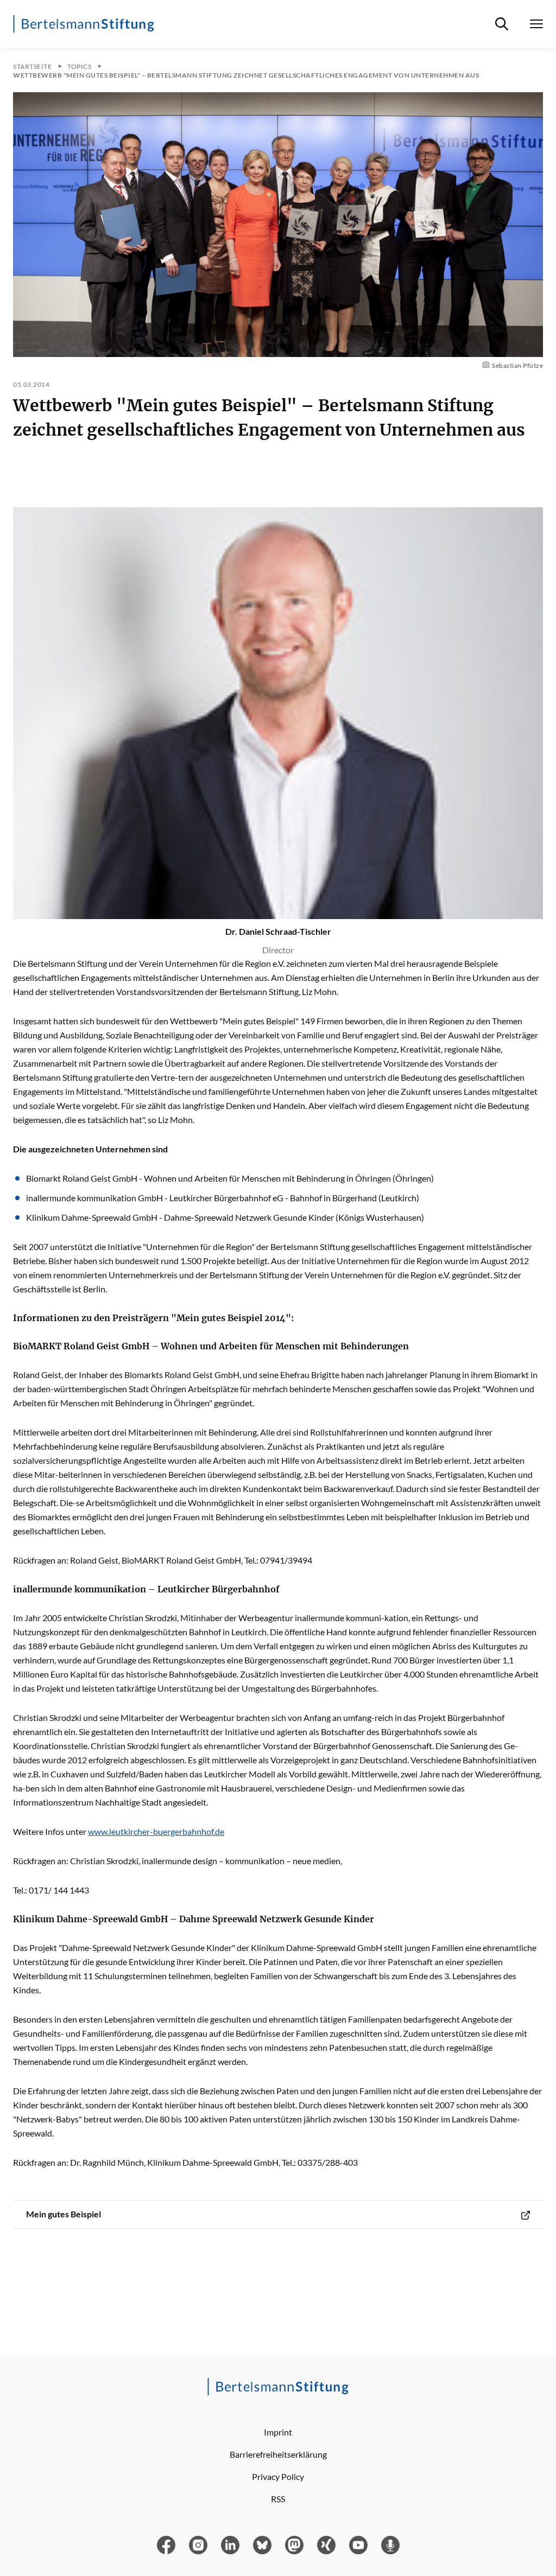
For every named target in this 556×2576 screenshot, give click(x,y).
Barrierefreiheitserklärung (278, 2454)
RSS (278, 2499)
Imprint (278, 2432)
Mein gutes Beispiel (64, 2214)
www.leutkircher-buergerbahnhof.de (156, 1831)
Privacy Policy (278, 2476)
